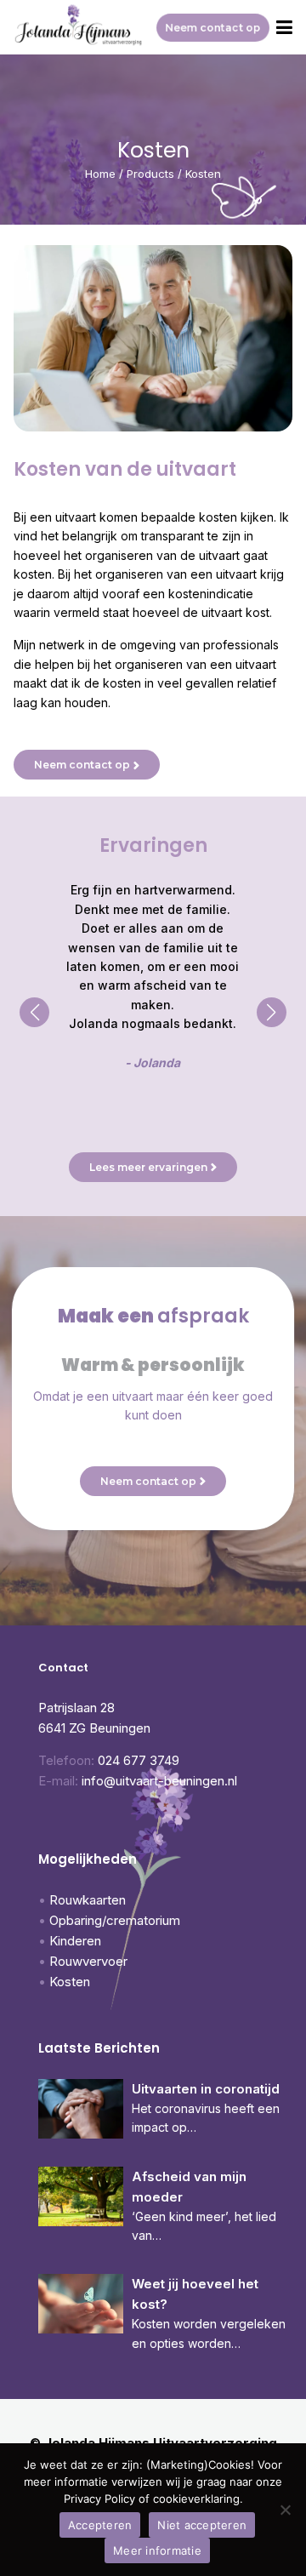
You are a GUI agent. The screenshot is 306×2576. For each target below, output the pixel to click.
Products (150, 174)
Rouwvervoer (88, 1961)
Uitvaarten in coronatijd (206, 2089)
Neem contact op (213, 28)
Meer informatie (157, 2550)
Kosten (70, 1982)
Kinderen (75, 1941)
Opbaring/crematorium (115, 1920)
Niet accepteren (202, 2525)
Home (100, 174)
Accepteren (100, 2525)
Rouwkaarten (88, 1900)
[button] (34, 1012)
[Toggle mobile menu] (284, 28)
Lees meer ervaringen (148, 1167)
